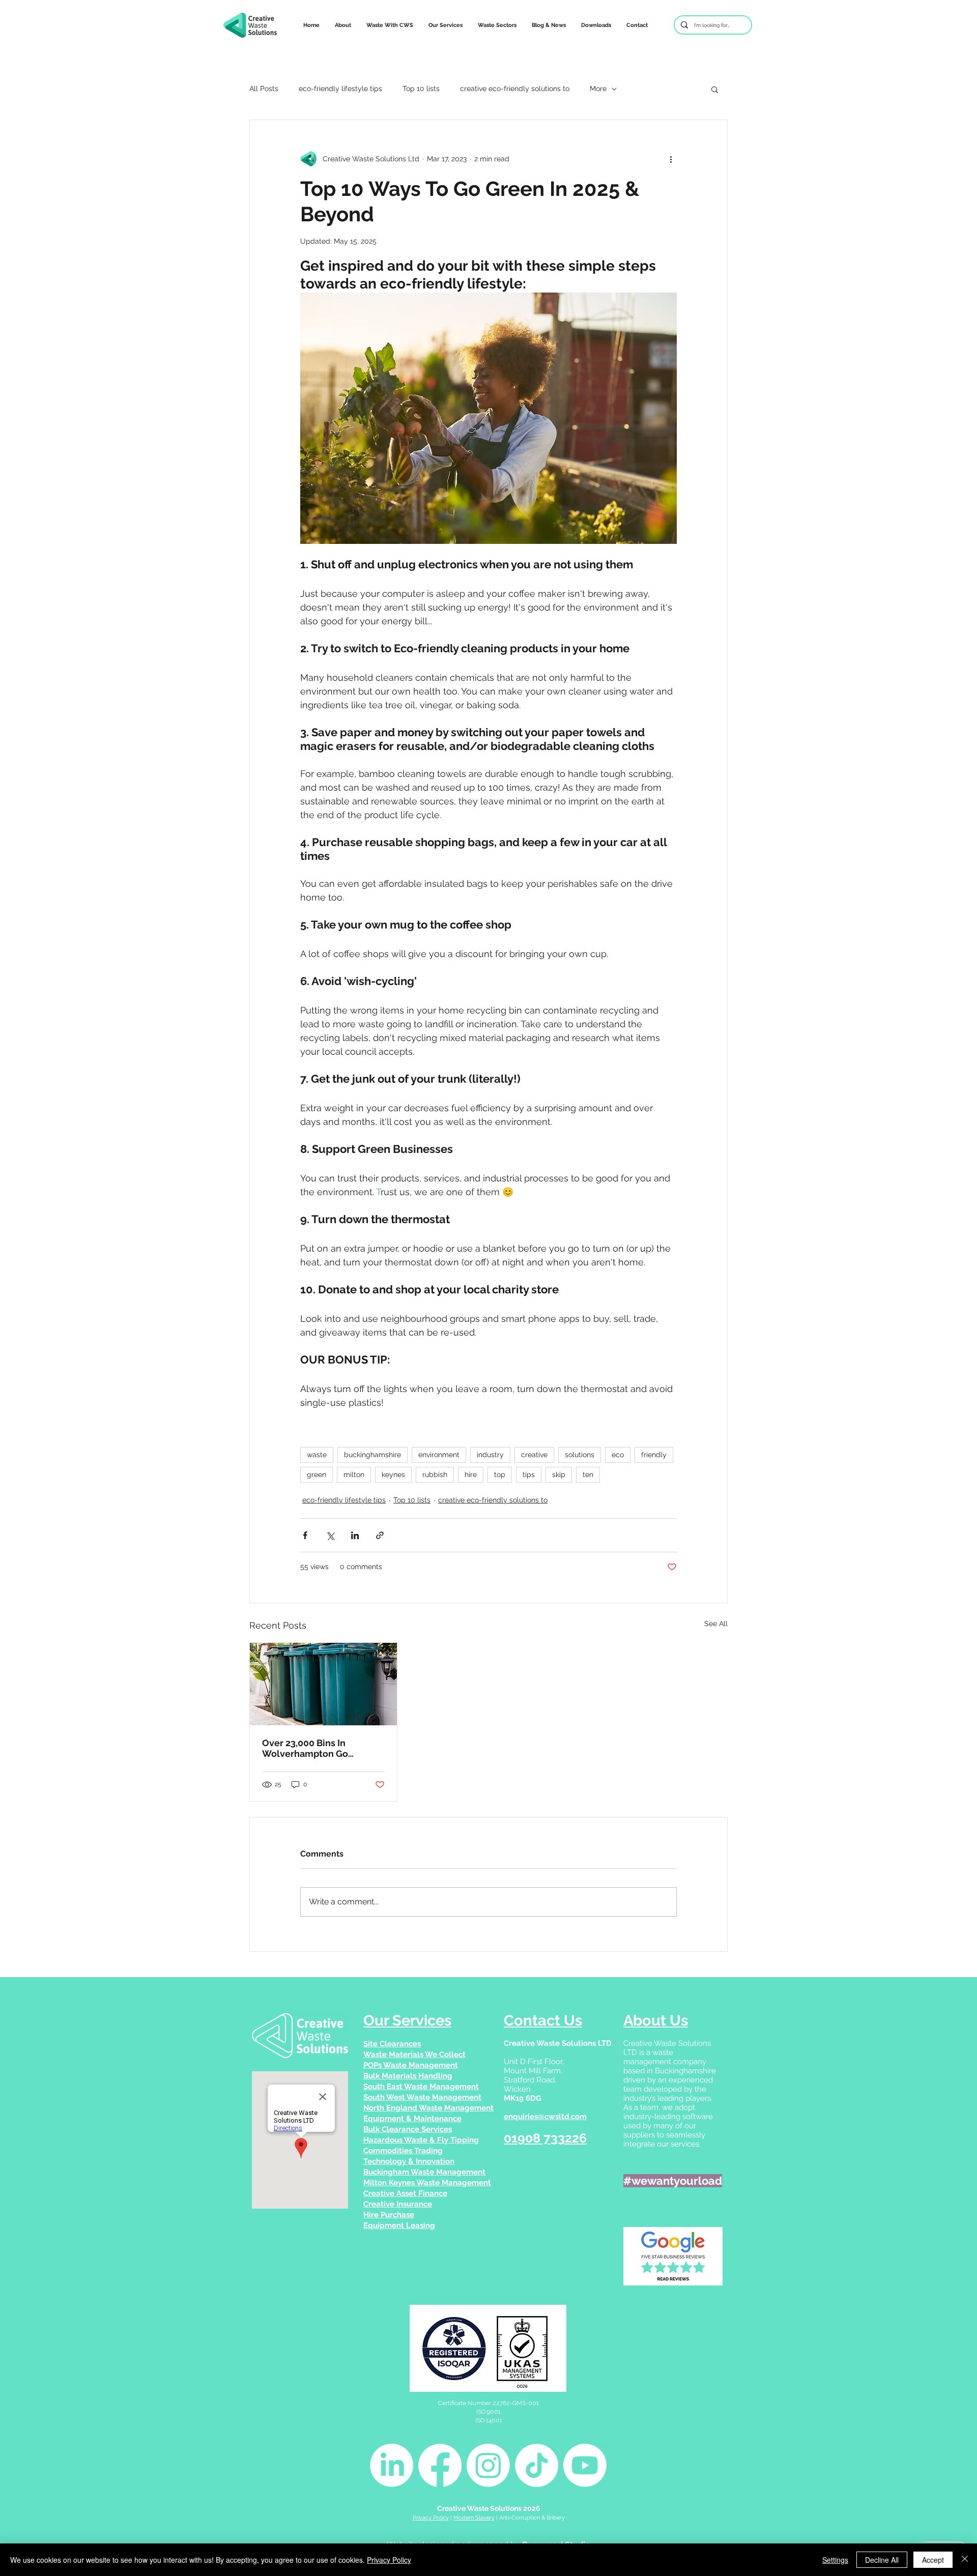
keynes (393, 1474)
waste (317, 1455)
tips (529, 1474)
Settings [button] (835, 2560)
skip (559, 1474)
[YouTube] (585, 2465)
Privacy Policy (431, 2518)
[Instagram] (488, 2465)
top (500, 1474)
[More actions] (671, 159)
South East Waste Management (421, 2087)
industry (490, 1455)
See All (716, 1624)
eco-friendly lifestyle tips (340, 89)
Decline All (882, 2560)
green (317, 1474)
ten (588, 1474)
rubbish (435, 1474)
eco (618, 1455)
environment (439, 1455)
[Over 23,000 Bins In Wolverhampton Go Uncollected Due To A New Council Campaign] (323, 1684)
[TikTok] (537, 2465)
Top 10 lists (421, 89)
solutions (580, 1455)
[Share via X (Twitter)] (330, 1535)
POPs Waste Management (411, 2065)
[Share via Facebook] (305, 1535)
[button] (390, 25)
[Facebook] (440, 2465)
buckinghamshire (372, 1455)
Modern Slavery (474, 2518)
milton (354, 1474)
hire (471, 1474)
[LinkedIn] (392, 2465)
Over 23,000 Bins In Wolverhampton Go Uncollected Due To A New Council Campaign (320, 1748)
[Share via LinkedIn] (355, 1535)
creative (534, 1455)
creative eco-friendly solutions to (515, 89)
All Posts (264, 89)
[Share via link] (380, 1535)
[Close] (965, 2560)
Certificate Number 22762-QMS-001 (489, 2403)
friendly (654, 1455)
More (598, 89)
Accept (933, 2560)
